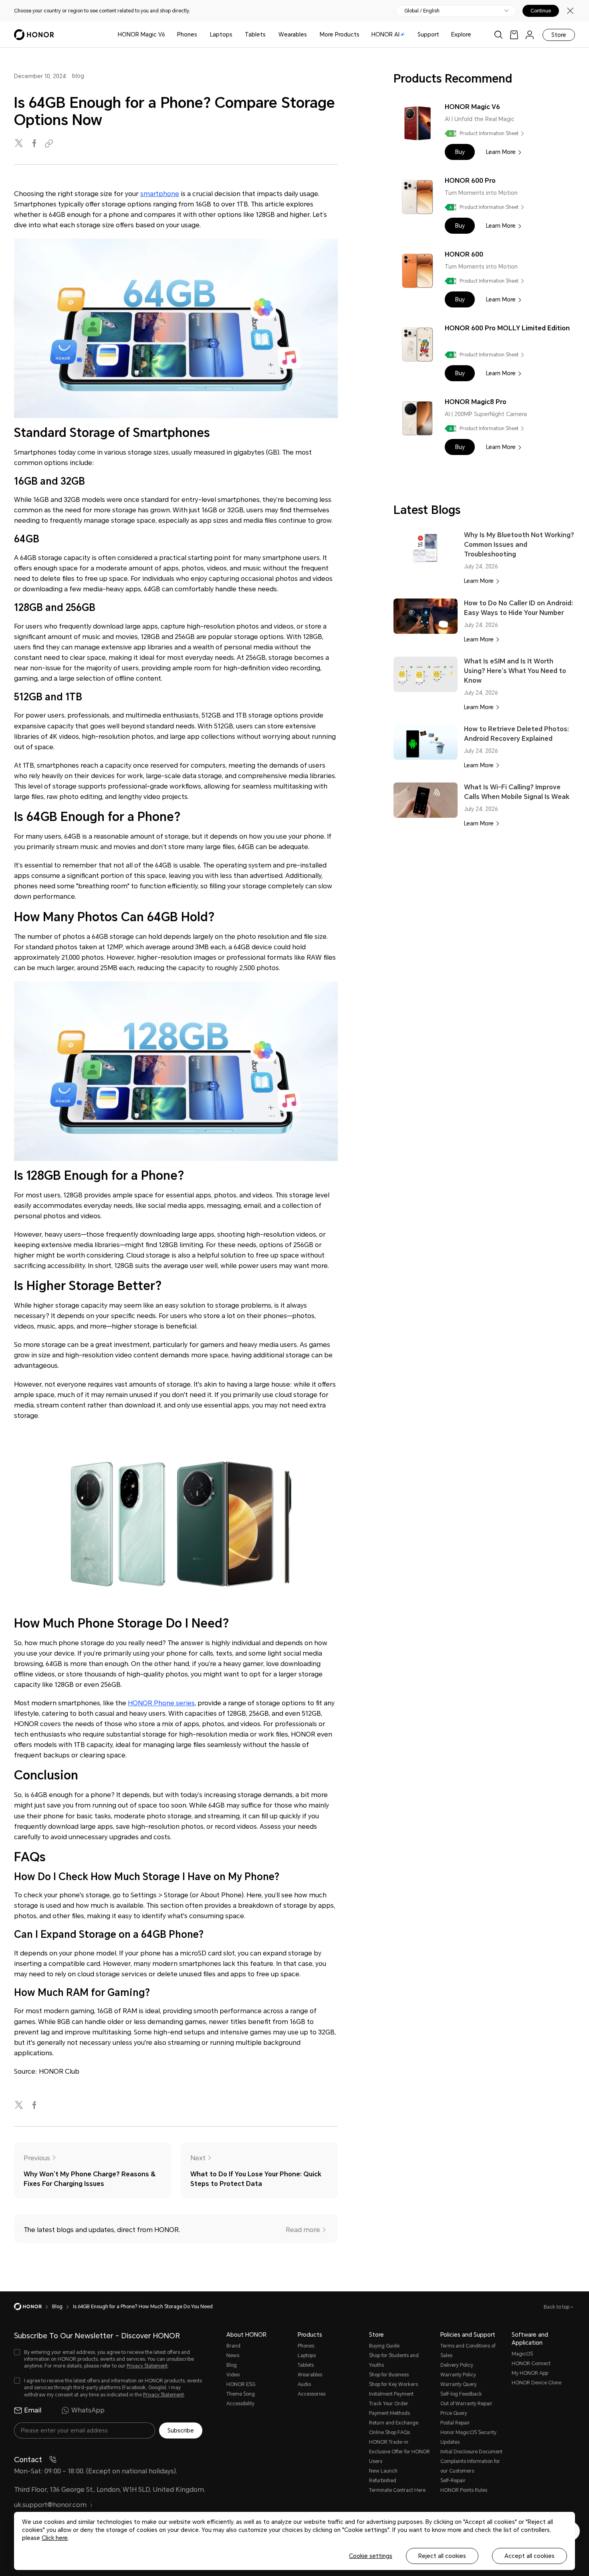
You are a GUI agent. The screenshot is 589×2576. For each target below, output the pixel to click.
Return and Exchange (394, 2423)
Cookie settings (371, 2556)
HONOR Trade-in (389, 2442)
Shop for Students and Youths (394, 2360)
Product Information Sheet (489, 133)
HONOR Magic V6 (141, 34)
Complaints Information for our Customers (470, 2466)
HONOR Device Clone (537, 2383)
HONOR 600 (464, 254)
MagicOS (522, 2354)
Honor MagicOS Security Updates (468, 2437)
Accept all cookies (529, 2556)
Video (233, 2375)
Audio (304, 2384)
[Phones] (200, 35)
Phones (187, 34)
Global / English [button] (422, 11)
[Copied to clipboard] (50, 144)
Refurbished (383, 2481)
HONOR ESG (241, 2384)
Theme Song (241, 2394)
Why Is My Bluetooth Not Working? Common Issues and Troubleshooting (519, 545)
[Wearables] (310, 35)
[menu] (530, 35)
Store (559, 35)
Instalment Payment (391, 2394)
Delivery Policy (457, 2365)
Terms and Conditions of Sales (468, 2351)
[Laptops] (236, 35)
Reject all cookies (442, 2556)
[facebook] (35, 144)
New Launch (383, 2471)
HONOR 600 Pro (470, 181)
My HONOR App (530, 2373)
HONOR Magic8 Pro (476, 402)
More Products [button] (340, 34)
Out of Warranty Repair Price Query (466, 2408)
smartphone (160, 194)
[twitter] (20, 144)
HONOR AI (385, 34)
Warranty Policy (458, 2375)
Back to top (557, 2307)
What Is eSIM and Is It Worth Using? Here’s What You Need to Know (515, 671)
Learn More (501, 152)
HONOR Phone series (161, 1703)
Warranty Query (459, 2384)
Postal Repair (455, 2423)
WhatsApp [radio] (88, 2410)
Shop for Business (389, 2375)
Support (428, 34)
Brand (233, 2346)
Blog (232, 2365)
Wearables (293, 34)
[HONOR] (33, 2307)
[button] (460, 152)
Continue (541, 11)
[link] (514, 35)
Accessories (312, 2394)
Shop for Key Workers (393, 2384)
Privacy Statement (147, 2366)
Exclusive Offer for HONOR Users (399, 2457)
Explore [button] (461, 34)
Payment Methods (389, 2413)
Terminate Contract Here (397, 2490)
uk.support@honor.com (50, 2505)
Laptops (221, 34)
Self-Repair (453, 2481)
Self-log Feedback (461, 2394)
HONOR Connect (531, 2364)
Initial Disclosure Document (471, 2452)
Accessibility (240, 2404)
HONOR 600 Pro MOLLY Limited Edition (507, 328)
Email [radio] (33, 2410)
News (233, 2356)
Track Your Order (389, 2404)
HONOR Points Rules (464, 2490)
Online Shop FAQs (389, 2432)
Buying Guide (384, 2346)
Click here (55, 2538)
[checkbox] (108, 2359)
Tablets (255, 34)
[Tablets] (269, 35)
